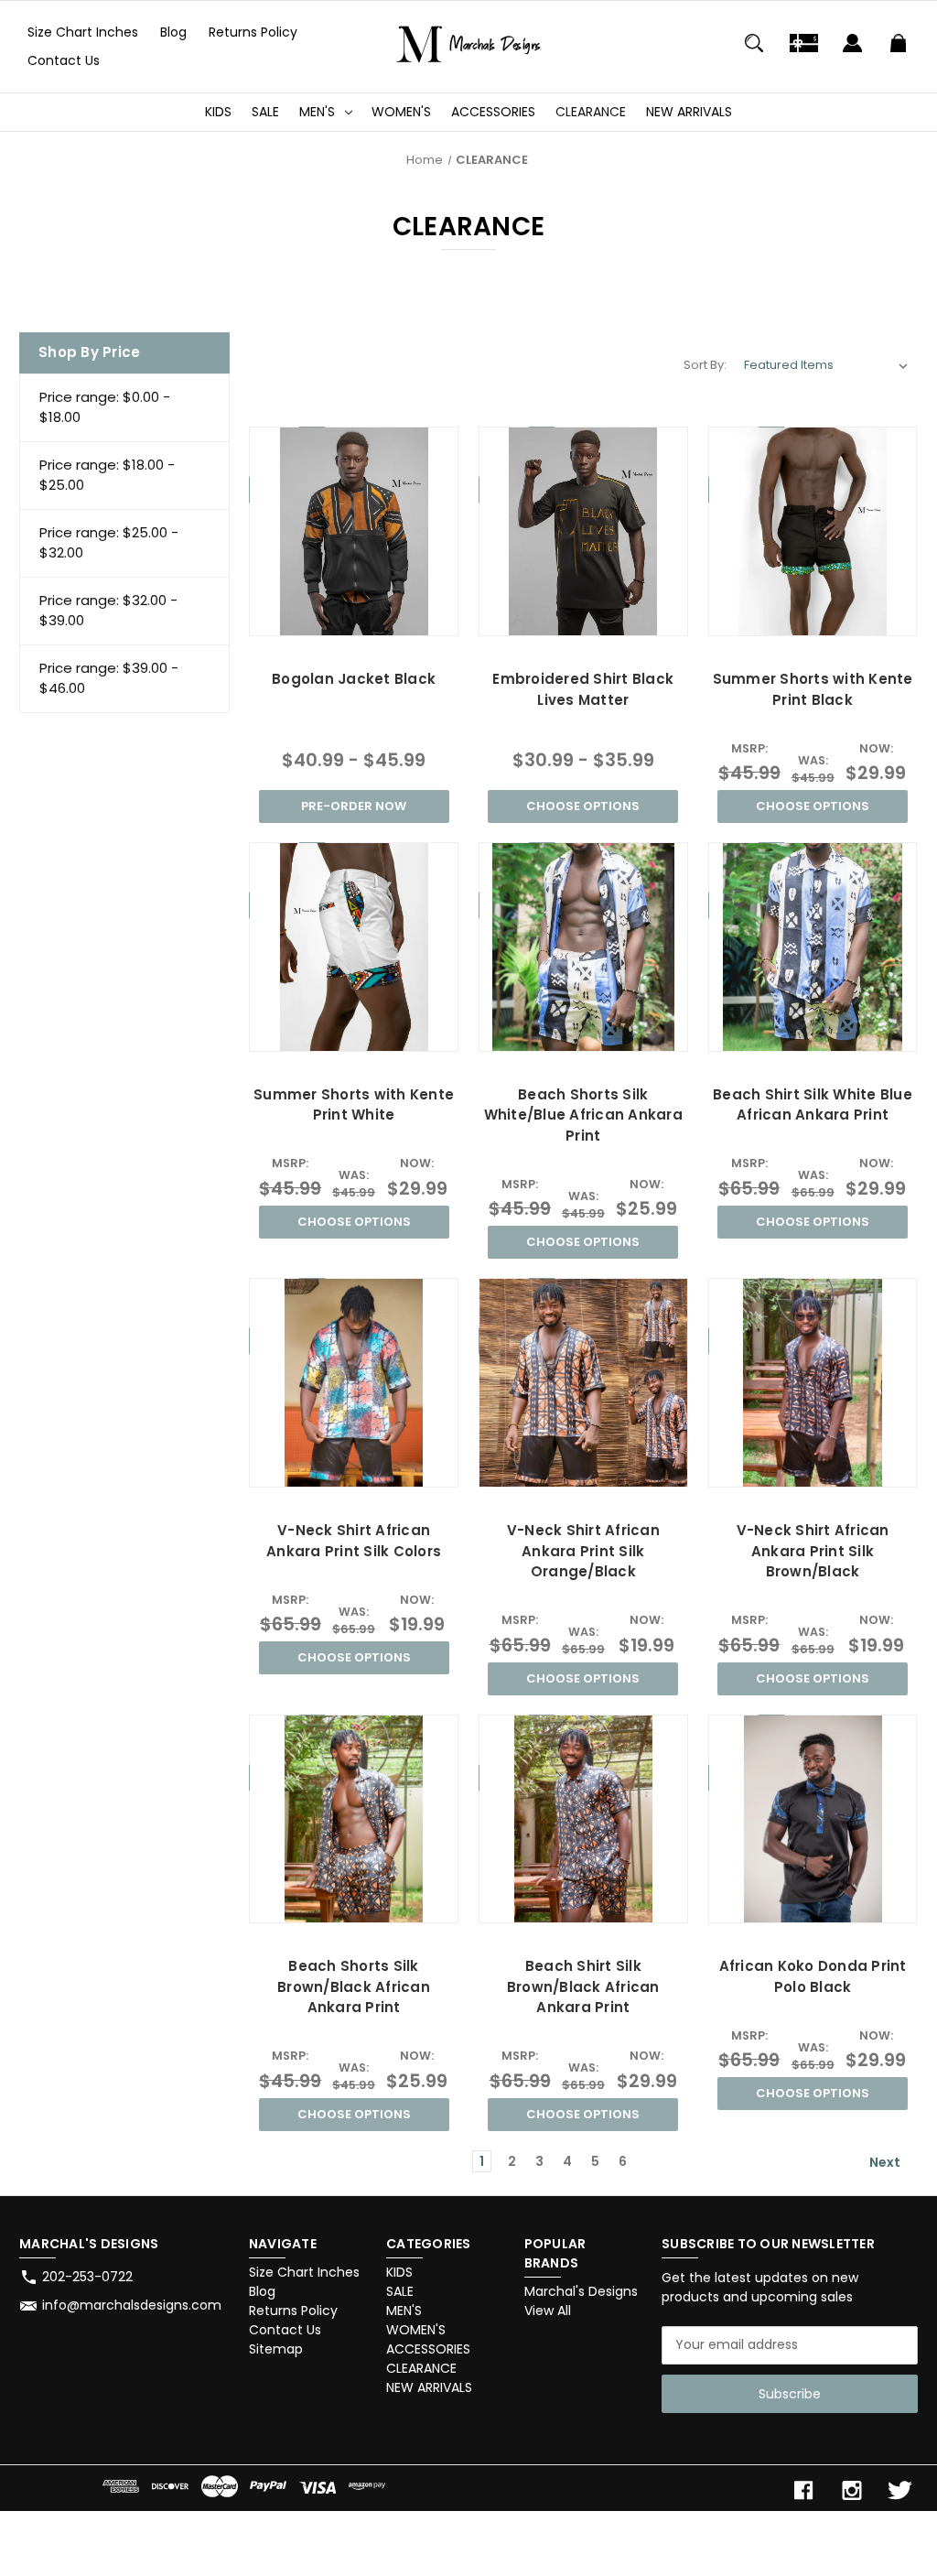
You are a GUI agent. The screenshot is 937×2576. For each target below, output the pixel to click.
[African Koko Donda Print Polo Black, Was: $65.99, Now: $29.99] (813, 1819)
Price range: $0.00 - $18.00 (105, 407)
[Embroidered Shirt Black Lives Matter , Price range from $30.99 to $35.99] (583, 531)
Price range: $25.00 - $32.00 (109, 543)
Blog (173, 32)
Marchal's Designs (581, 2291)
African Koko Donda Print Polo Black (813, 1976)
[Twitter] (900, 2490)
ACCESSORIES (493, 112)
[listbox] (826, 365)
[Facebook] (803, 2490)
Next (886, 2162)
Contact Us (64, 60)
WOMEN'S (401, 112)
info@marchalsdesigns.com (132, 2305)
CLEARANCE (591, 112)
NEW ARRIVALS (689, 112)
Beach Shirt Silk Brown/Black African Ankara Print (583, 1986)
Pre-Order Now (354, 806)
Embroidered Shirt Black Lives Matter (583, 689)
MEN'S (317, 112)
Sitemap (276, 2349)
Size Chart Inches (83, 32)
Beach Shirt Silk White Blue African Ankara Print (813, 1105)
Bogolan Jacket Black (354, 679)
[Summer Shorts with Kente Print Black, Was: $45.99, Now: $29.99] (813, 531)
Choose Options (583, 806)
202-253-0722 (87, 2277)
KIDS (218, 112)
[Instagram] (852, 2490)
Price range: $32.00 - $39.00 (108, 611)
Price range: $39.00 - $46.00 (109, 678)
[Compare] (354, 618)
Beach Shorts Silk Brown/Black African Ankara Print (354, 1986)
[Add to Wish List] (398, 617)
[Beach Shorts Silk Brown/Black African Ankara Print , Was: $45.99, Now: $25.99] (354, 1819)
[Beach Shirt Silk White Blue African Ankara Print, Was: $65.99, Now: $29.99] (813, 947)
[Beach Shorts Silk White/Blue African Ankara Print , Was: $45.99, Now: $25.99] (583, 947)
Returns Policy (253, 32)
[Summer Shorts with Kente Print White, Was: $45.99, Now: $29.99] (354, 947)
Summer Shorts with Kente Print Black (813, 689)
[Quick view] (309, 617)
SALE (265, 112)
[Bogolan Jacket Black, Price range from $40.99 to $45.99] (354, 531)
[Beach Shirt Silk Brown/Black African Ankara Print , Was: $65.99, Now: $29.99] (583, 1819)
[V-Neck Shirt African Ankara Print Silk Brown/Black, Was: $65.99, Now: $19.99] (813, 1383)
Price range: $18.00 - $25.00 (107, 475)
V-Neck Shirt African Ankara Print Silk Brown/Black (813, 1551)
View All (548, 2311)
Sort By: (705, 365)
